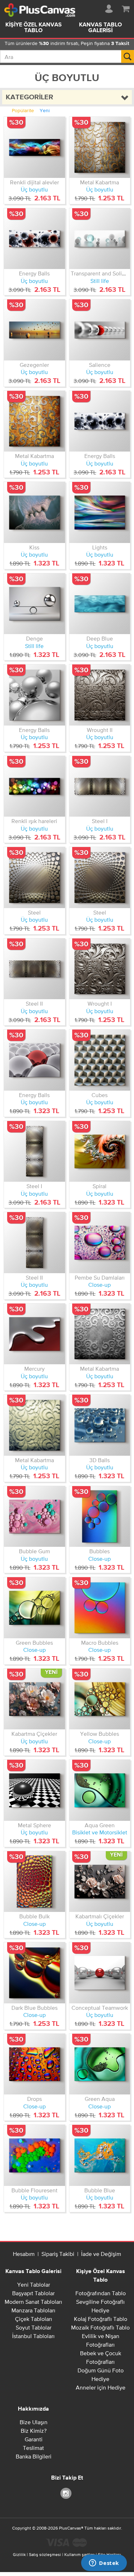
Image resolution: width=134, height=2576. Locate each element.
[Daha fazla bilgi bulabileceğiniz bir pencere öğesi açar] (104, 2563)
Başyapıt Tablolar (33, 2293)
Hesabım (24, 2254)
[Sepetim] (126, 8)
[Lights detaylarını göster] (100, 512)
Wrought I (100, 1003)
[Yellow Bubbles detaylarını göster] (100, 1699)
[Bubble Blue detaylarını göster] (100, 2155)
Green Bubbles (34, 1643)
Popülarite (23, 110)
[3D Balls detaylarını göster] (100, 1425)
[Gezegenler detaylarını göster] (34, 330)
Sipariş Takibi (58, 2254)
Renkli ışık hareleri (34, 821)
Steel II (34, 1003)
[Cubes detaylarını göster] (100, 1060)
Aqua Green (100, 1825)
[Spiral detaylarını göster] (100, 1152)
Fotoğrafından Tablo (101, 2293)
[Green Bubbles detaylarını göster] (34, 1608)
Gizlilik (19, 2555)
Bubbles (100, 1551)
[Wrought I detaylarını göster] (100, 969)
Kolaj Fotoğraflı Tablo (101, 2319)
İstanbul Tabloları (33, 2336)
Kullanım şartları (80, 2555)
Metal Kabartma (100, 182)
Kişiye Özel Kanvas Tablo (34, 28)
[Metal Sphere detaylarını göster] (34, 1790)
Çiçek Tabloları (34, 2319)
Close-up (100, 1285)
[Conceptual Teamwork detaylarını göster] (100, 1973)
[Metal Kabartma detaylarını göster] (100, 147)
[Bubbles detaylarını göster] (100, 1517)
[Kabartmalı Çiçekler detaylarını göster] (100, 1882)
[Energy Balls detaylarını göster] (34, 239)
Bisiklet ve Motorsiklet (100, 1832)
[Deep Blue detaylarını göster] (100, 604)
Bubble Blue (100, 2190)
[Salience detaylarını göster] (100, 330)
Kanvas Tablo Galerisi (33, 2272)
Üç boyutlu (34, 189)
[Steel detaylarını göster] (34, 878)
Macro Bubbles (100, 1643)
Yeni (45, 110)
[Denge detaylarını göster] (34, 604)
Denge (34, 638)
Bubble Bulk (34, 1916)
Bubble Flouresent (34, 2190)
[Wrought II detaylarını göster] (100, 695)
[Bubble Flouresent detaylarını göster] (34, 2155)
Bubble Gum (34, 1551)
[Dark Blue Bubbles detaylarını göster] (34, 1973)
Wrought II (100, 730)
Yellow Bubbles (100, 1734)
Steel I (100, 821)
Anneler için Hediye (101, 2387)
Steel (34, 912)
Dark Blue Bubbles (34, 2008)
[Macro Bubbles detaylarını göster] (100, 1608)
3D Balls (100, 1460)
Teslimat (33, 2448)
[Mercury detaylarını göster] (34, 1334)
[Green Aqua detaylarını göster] (100, 2064)
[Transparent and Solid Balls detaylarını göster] (100, 239)
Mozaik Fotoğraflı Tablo (100, 2327)
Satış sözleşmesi (45, 2555)
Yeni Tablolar (34, 2284)
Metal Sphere (34, 1825)
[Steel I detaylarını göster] (100, 786)
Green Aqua (100, 2099)
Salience (100, 365)
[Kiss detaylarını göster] (34, 512)
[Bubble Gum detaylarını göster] (34, 1517)
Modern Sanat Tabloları (33, 2302)
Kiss (34, 547)
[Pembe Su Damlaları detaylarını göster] (100, 1243)
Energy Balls (34, 273)
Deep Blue (100, 638)
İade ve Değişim (101, 2254)
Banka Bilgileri (34, 2456)
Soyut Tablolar (34, 2327)
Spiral (100, 1186)
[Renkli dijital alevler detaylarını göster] (34, 147)
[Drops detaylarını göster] (34, 2064)
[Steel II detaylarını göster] (34, 969)
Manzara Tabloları (33, 2310)
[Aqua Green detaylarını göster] (100, 1790)
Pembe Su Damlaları (100, 1277)
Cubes (100, 1095)
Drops (34, 2099)
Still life (100, 281)
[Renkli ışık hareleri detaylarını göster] (34, 786)
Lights (100, 547)
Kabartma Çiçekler (34, 1734)
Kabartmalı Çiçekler (100, 1916)
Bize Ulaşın (34, 2422)
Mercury (34, 1369)
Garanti (34, 2439)
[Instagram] (67, 2493)
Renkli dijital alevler (34, 182)
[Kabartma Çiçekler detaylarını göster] (34, 1699)
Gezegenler (34, 365)
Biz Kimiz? (34, 2431)
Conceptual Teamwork (100, 2008)
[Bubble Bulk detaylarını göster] (34, 1882)
